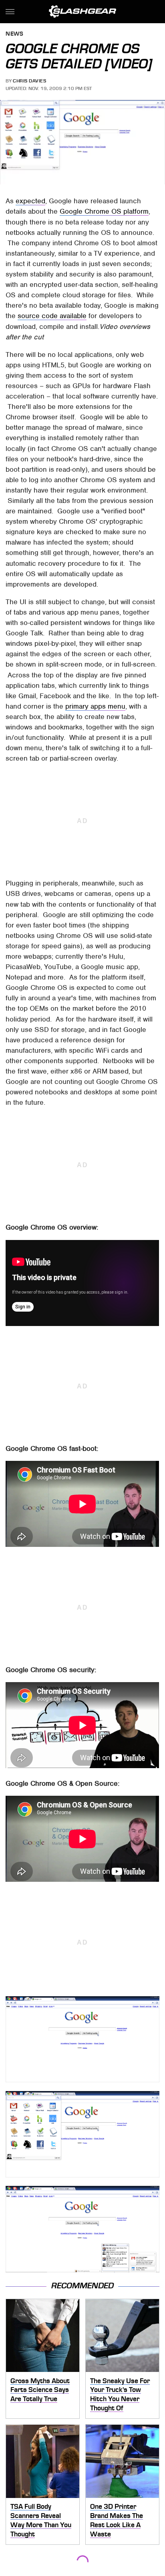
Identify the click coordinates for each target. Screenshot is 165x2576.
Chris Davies (29, 81)
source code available (52, 316)
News (14, 34)
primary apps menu (95, 706)
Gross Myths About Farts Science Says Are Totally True (40, 2390)
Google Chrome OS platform (104, 211)
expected (30, 201)
